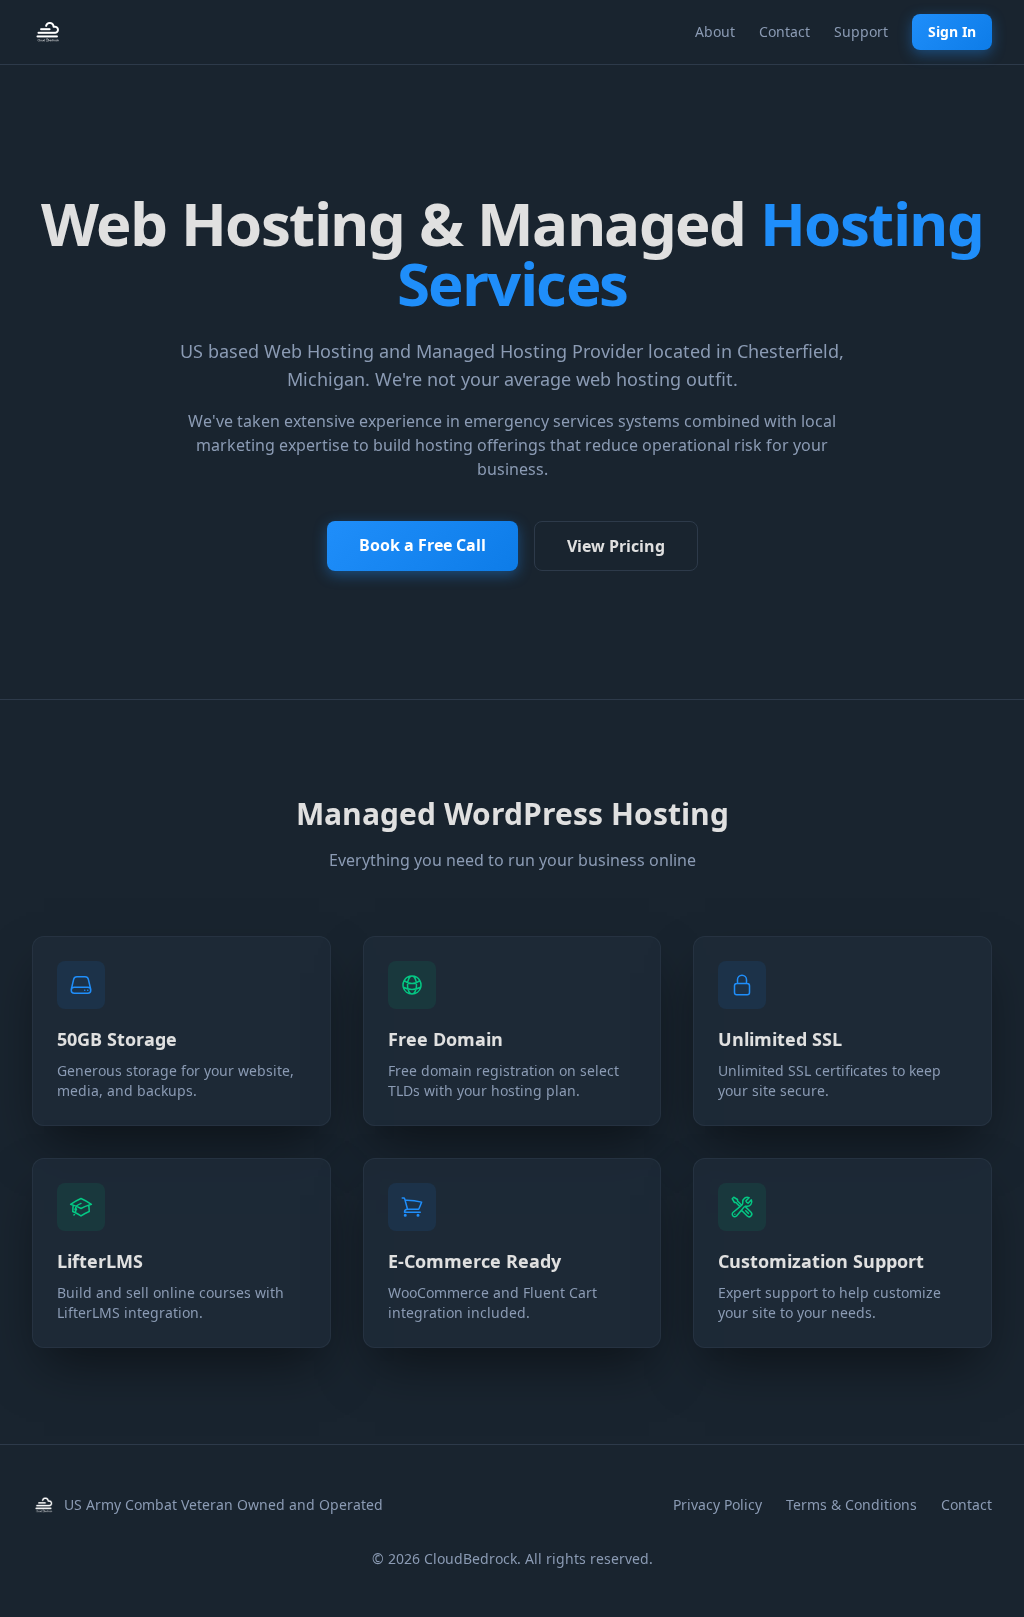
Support (861, 31)
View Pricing (616, 546)
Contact (784, 31)
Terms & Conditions (851, 1504)
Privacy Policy (717, 1504)
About (715, 31)
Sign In (952, 31)
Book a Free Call (422, 545)
